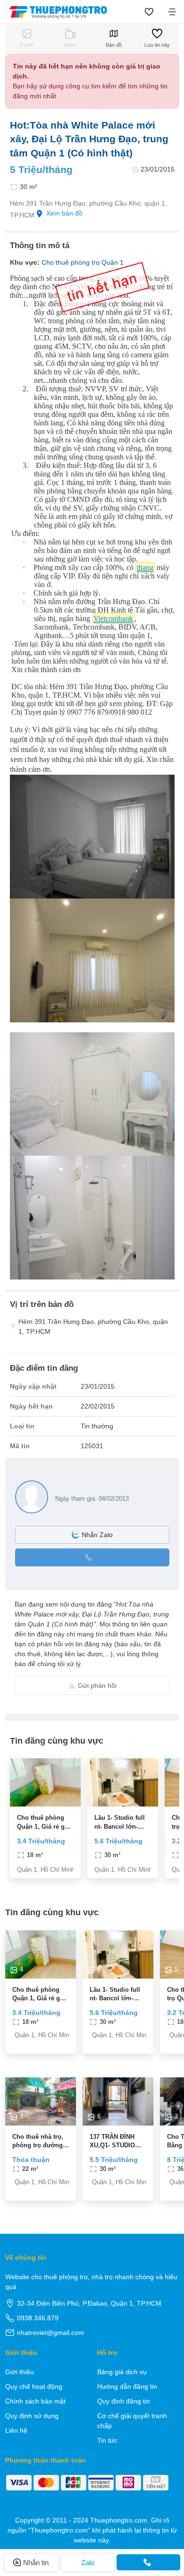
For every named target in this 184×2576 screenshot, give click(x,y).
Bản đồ (114, 45)
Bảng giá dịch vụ (122, 2372)
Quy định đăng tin (124, 2401)
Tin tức (107, 2440)
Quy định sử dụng (32, 2416)
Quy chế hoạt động (34, 2386)
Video (70, 45)
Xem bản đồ (64, 213)
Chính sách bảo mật (35, 2401)
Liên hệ (16, 2430)
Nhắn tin (36, 2563)
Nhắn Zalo (97, 1535)
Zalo (88, 2563)
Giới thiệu (20, 2372)
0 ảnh (27, 45)
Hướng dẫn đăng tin (127, 2386)
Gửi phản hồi (97, 1686)
